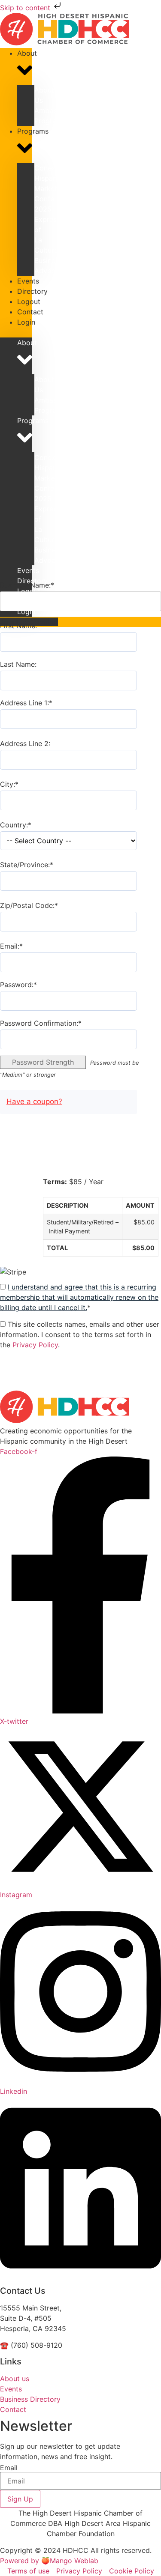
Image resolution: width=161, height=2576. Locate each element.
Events (28, 570)
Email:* (11, 946)
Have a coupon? (34, 1101)
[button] (16, 332)
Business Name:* (27, 585)
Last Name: (18, 664)
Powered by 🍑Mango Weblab (49, 2561)
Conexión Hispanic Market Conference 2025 (53, 188)
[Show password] (151, 1001)
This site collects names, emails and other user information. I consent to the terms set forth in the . (80, 1334)
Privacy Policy (35, 1345)
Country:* (16, 825)
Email (9, 2468)
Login (26, 322)
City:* (9, 784)
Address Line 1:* (26, 703)
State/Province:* (27, 865)
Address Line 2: (25, 743)
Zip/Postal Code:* (29, 905)
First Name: (18, 626)
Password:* (18, 985)
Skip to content (26, 8)
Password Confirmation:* (41, 1023)
